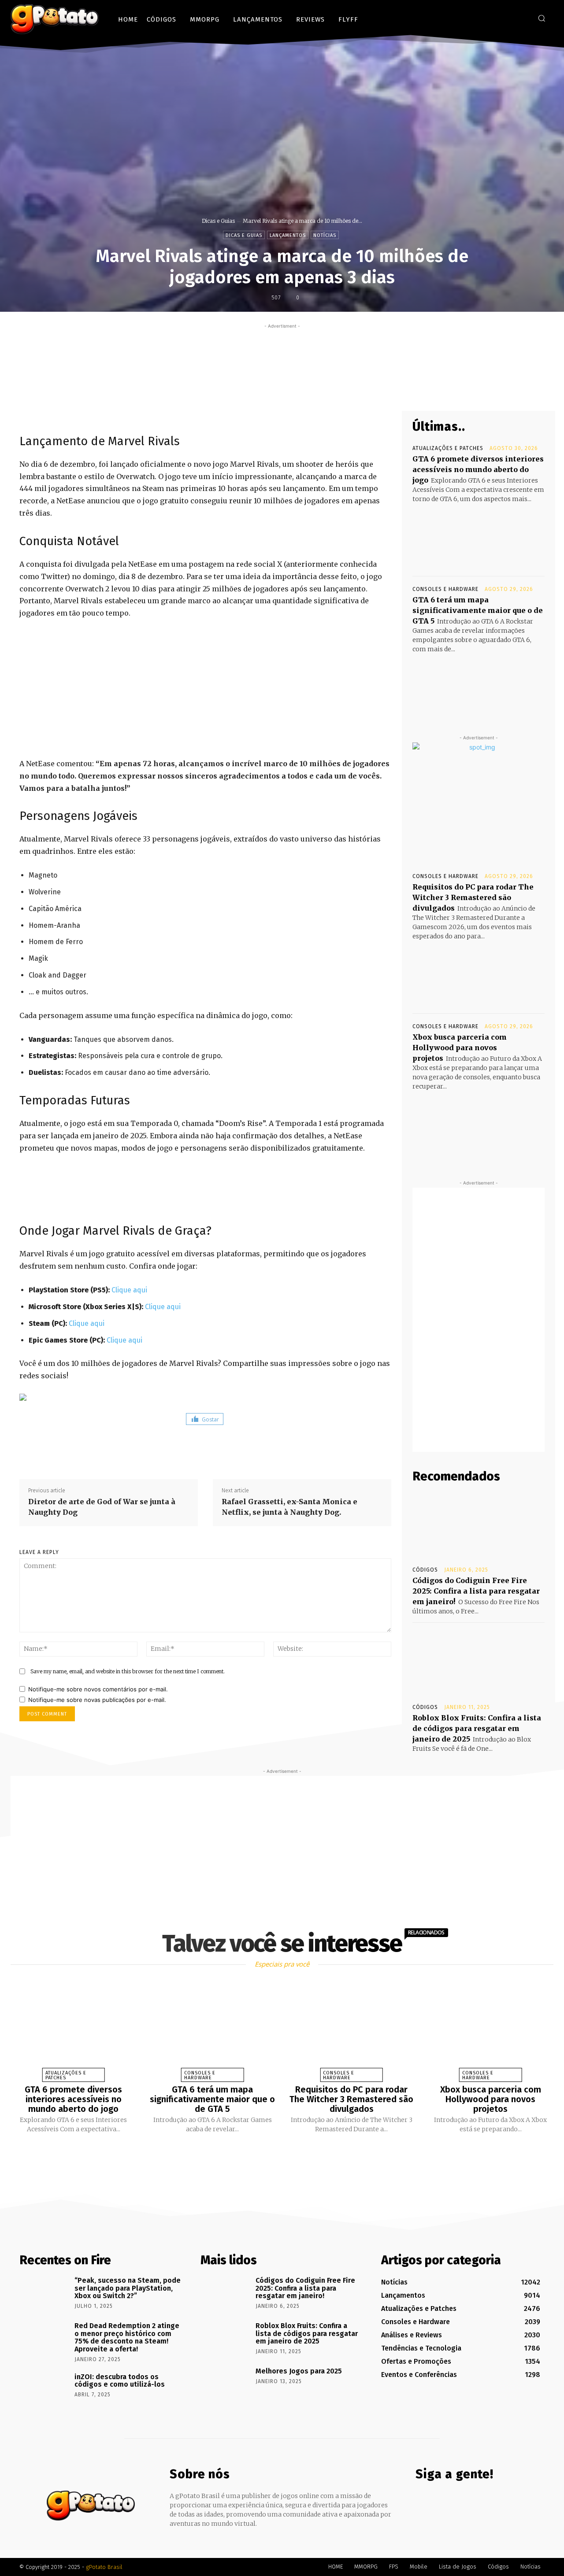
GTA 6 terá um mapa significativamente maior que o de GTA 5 (478, 610)
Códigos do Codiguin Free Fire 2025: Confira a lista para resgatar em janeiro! (476, 1591)
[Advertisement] (282, 351)
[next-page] (290, 2154)
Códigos (425, 1570)
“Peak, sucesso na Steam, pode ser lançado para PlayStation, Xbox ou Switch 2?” (128, 2288)
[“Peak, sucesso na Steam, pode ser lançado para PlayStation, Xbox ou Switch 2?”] (44, 2293)
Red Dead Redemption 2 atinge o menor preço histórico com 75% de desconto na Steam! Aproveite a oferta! (127, 2337)
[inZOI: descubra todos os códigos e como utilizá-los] (44, 2389)
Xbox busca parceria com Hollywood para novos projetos (460, 1048)
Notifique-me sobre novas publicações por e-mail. (97, 1700)
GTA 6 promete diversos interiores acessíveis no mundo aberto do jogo (478, 469)
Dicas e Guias (218, 221)
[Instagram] (509, 18)
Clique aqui (129, 1290)
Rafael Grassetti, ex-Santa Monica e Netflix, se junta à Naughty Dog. (289, 1507)
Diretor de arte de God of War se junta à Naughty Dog (102, 1507)
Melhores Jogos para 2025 (299, 2371)
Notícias (325, 235)
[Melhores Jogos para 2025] (225, 2384)
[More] (350, 390)
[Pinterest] (309, 390)
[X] (522, 18)
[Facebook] (495, 18)
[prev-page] (271, 2154)
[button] (542, 18)
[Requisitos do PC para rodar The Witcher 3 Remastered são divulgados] (479, 974)
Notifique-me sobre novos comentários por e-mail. (98, 1689)
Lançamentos (288, 235)
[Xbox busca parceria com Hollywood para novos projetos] (479, 1124)
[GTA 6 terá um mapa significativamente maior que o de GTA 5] (479, 687)
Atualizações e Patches (448, 448)
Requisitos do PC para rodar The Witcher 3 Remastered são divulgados (473, 897)
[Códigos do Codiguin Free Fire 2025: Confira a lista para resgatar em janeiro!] (479, 1525)
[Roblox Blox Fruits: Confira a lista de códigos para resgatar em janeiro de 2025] (479, 1662)
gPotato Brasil (104, 2567)
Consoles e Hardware (445, 589)
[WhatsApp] (329, 390)
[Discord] (482, 18)
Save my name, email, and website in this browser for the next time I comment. (128, 1671)
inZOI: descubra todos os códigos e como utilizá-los (120, 2381)
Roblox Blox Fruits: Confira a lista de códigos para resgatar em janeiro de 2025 (477, 1728)
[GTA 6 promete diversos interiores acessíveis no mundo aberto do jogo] (479, 537)
